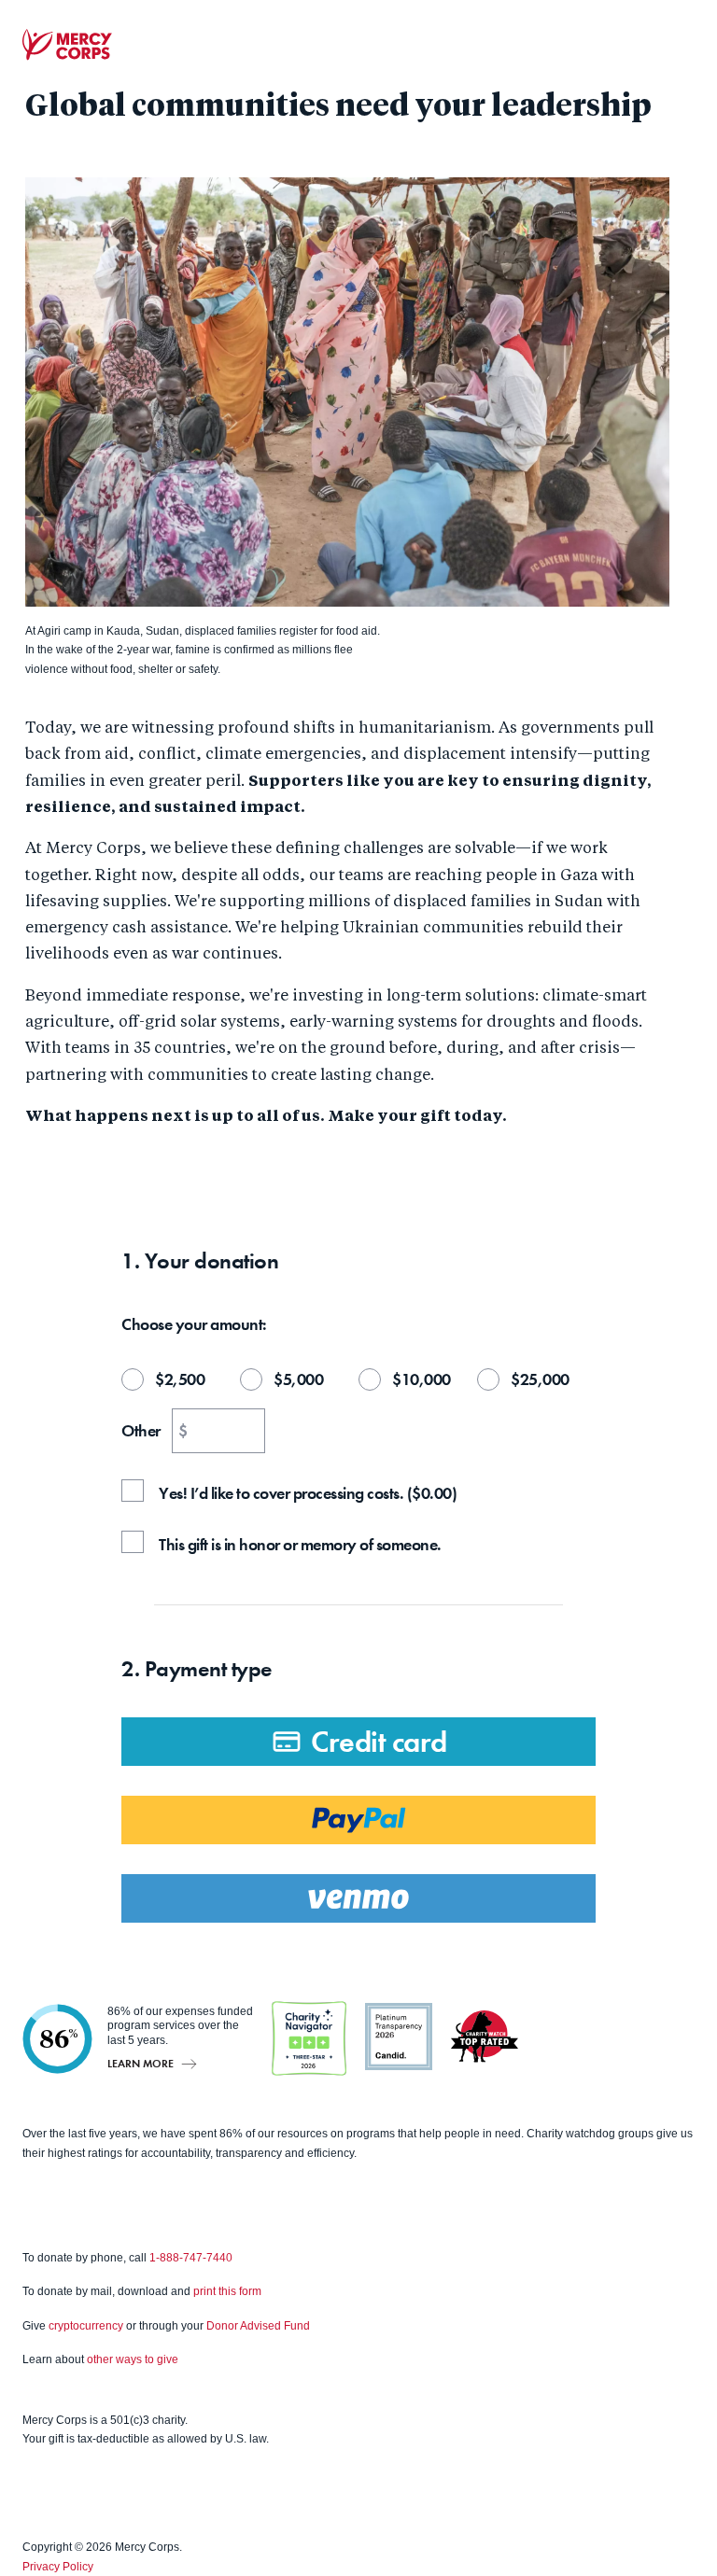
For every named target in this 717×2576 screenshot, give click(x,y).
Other (141, 1431)
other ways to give (133, 2359)
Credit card (379, 1742)
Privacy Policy (58, 2567)
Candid (399, 2036)
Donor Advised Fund (258, 2326)
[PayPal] (358, 1820)
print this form (227, 2291)
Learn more (141, 2063)
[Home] (67, 45)
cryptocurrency (86, 2326)
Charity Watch (485, 2036)
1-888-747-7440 (191, 2258)
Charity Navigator (309, 2038)
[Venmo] (358, 1898)
